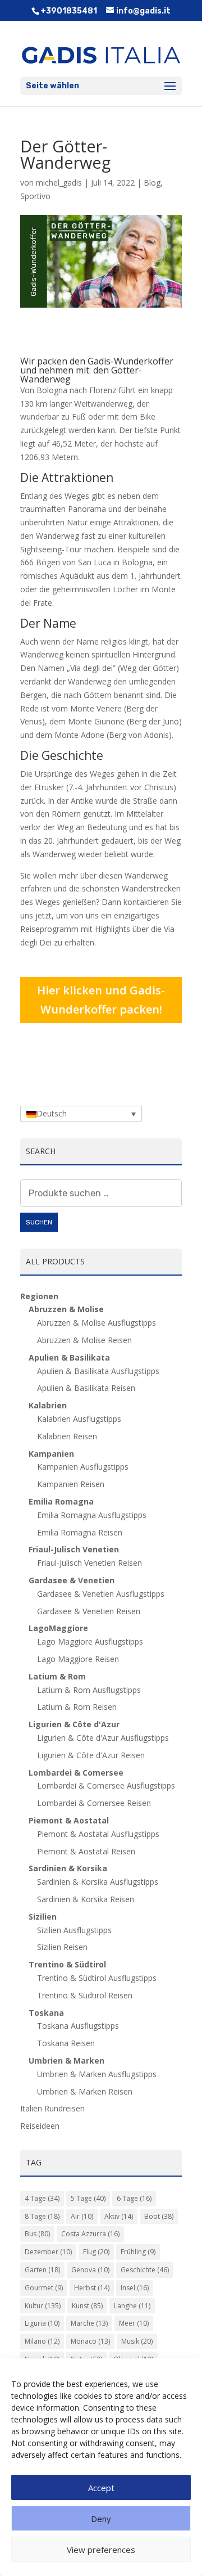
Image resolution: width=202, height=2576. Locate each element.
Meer (134, 2323)
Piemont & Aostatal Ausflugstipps (98, 1834)
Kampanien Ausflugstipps (83, 1467)
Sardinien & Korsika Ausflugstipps (98, 1882)
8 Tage (42, 2216)
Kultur (43, 2306)
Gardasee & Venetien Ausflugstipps (101, 1594)
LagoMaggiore (58, 1628)
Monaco (90, 2341)
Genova (90, 2270)
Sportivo (35, 196)
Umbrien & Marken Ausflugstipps (97, 2074)
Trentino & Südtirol (67, 1964)
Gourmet (44, 2288)
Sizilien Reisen (62, 1947)
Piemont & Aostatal (69, 1820)
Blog (152, 183)
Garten (42, 2270)
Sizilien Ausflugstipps (74, 1930)
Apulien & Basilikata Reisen (86, 1388)
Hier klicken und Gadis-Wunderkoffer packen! (101, 1000)
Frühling (138, 2252)
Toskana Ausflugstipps (78, 2026)
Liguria (42, 2323)
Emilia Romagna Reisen (80, 1532)
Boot (159, 2216)
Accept (101, 2488)
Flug (96, 2252)
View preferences (101, 2550)
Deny (101, 2519)
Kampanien (51, 1454)
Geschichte (145, 2270)
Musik (137, 2341)
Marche (89, 2323)
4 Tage (42, 2198)
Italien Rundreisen (52, 2108)
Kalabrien (48, 1405)
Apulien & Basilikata (69, 1357)
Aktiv (119, 2216)
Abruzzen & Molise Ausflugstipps (97, 1323)
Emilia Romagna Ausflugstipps (92, 1515)
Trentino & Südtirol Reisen (85, 1995)
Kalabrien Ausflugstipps (79, 1419)
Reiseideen (40, 2126)
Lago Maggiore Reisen (78, 1659)
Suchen (39, 1222)
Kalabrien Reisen (67, 1436)
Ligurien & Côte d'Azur (74, 1724)
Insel (135, 2288)
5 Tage (88, 2198)
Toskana (46, 2013)
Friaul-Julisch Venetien (74, 1549)
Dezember (48, 2252)
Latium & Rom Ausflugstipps (89, 1690)
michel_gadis (59, 183)
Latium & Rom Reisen (77, 1707)
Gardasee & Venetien (72, 1580)
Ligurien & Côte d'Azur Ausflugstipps (103, 1738)
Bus (37, 2234)
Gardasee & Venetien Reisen (89, 1611)
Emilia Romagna (61, 1501)
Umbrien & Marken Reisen (85, 2091)
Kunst (87, 2306)
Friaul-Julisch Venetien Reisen (89, 1563)
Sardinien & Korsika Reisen (86, 1899)
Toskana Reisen (66, 2043)
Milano (42, 2341)
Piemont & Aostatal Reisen (86, 1851)
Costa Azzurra (90, 2234)
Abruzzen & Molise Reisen (84, 1340)
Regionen (39, 1296)
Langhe (132, 2306)
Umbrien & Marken (66, 2061)
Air (82, 2216)
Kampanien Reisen (71, 1484)
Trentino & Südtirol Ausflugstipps (97, 1978)
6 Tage (134, 2198)
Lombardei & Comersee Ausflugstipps (106, 1785)
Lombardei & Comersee (76, 1773)
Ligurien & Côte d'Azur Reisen (91, 1755)
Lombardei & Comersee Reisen (94, 1803)
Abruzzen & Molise (66, 1309)
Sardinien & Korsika (68, 1868)
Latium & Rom (57, 1676)
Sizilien (43, 1917)
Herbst (92, 2288)
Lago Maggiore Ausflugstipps (90, 1641)
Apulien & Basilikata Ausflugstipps (98, 1371)
